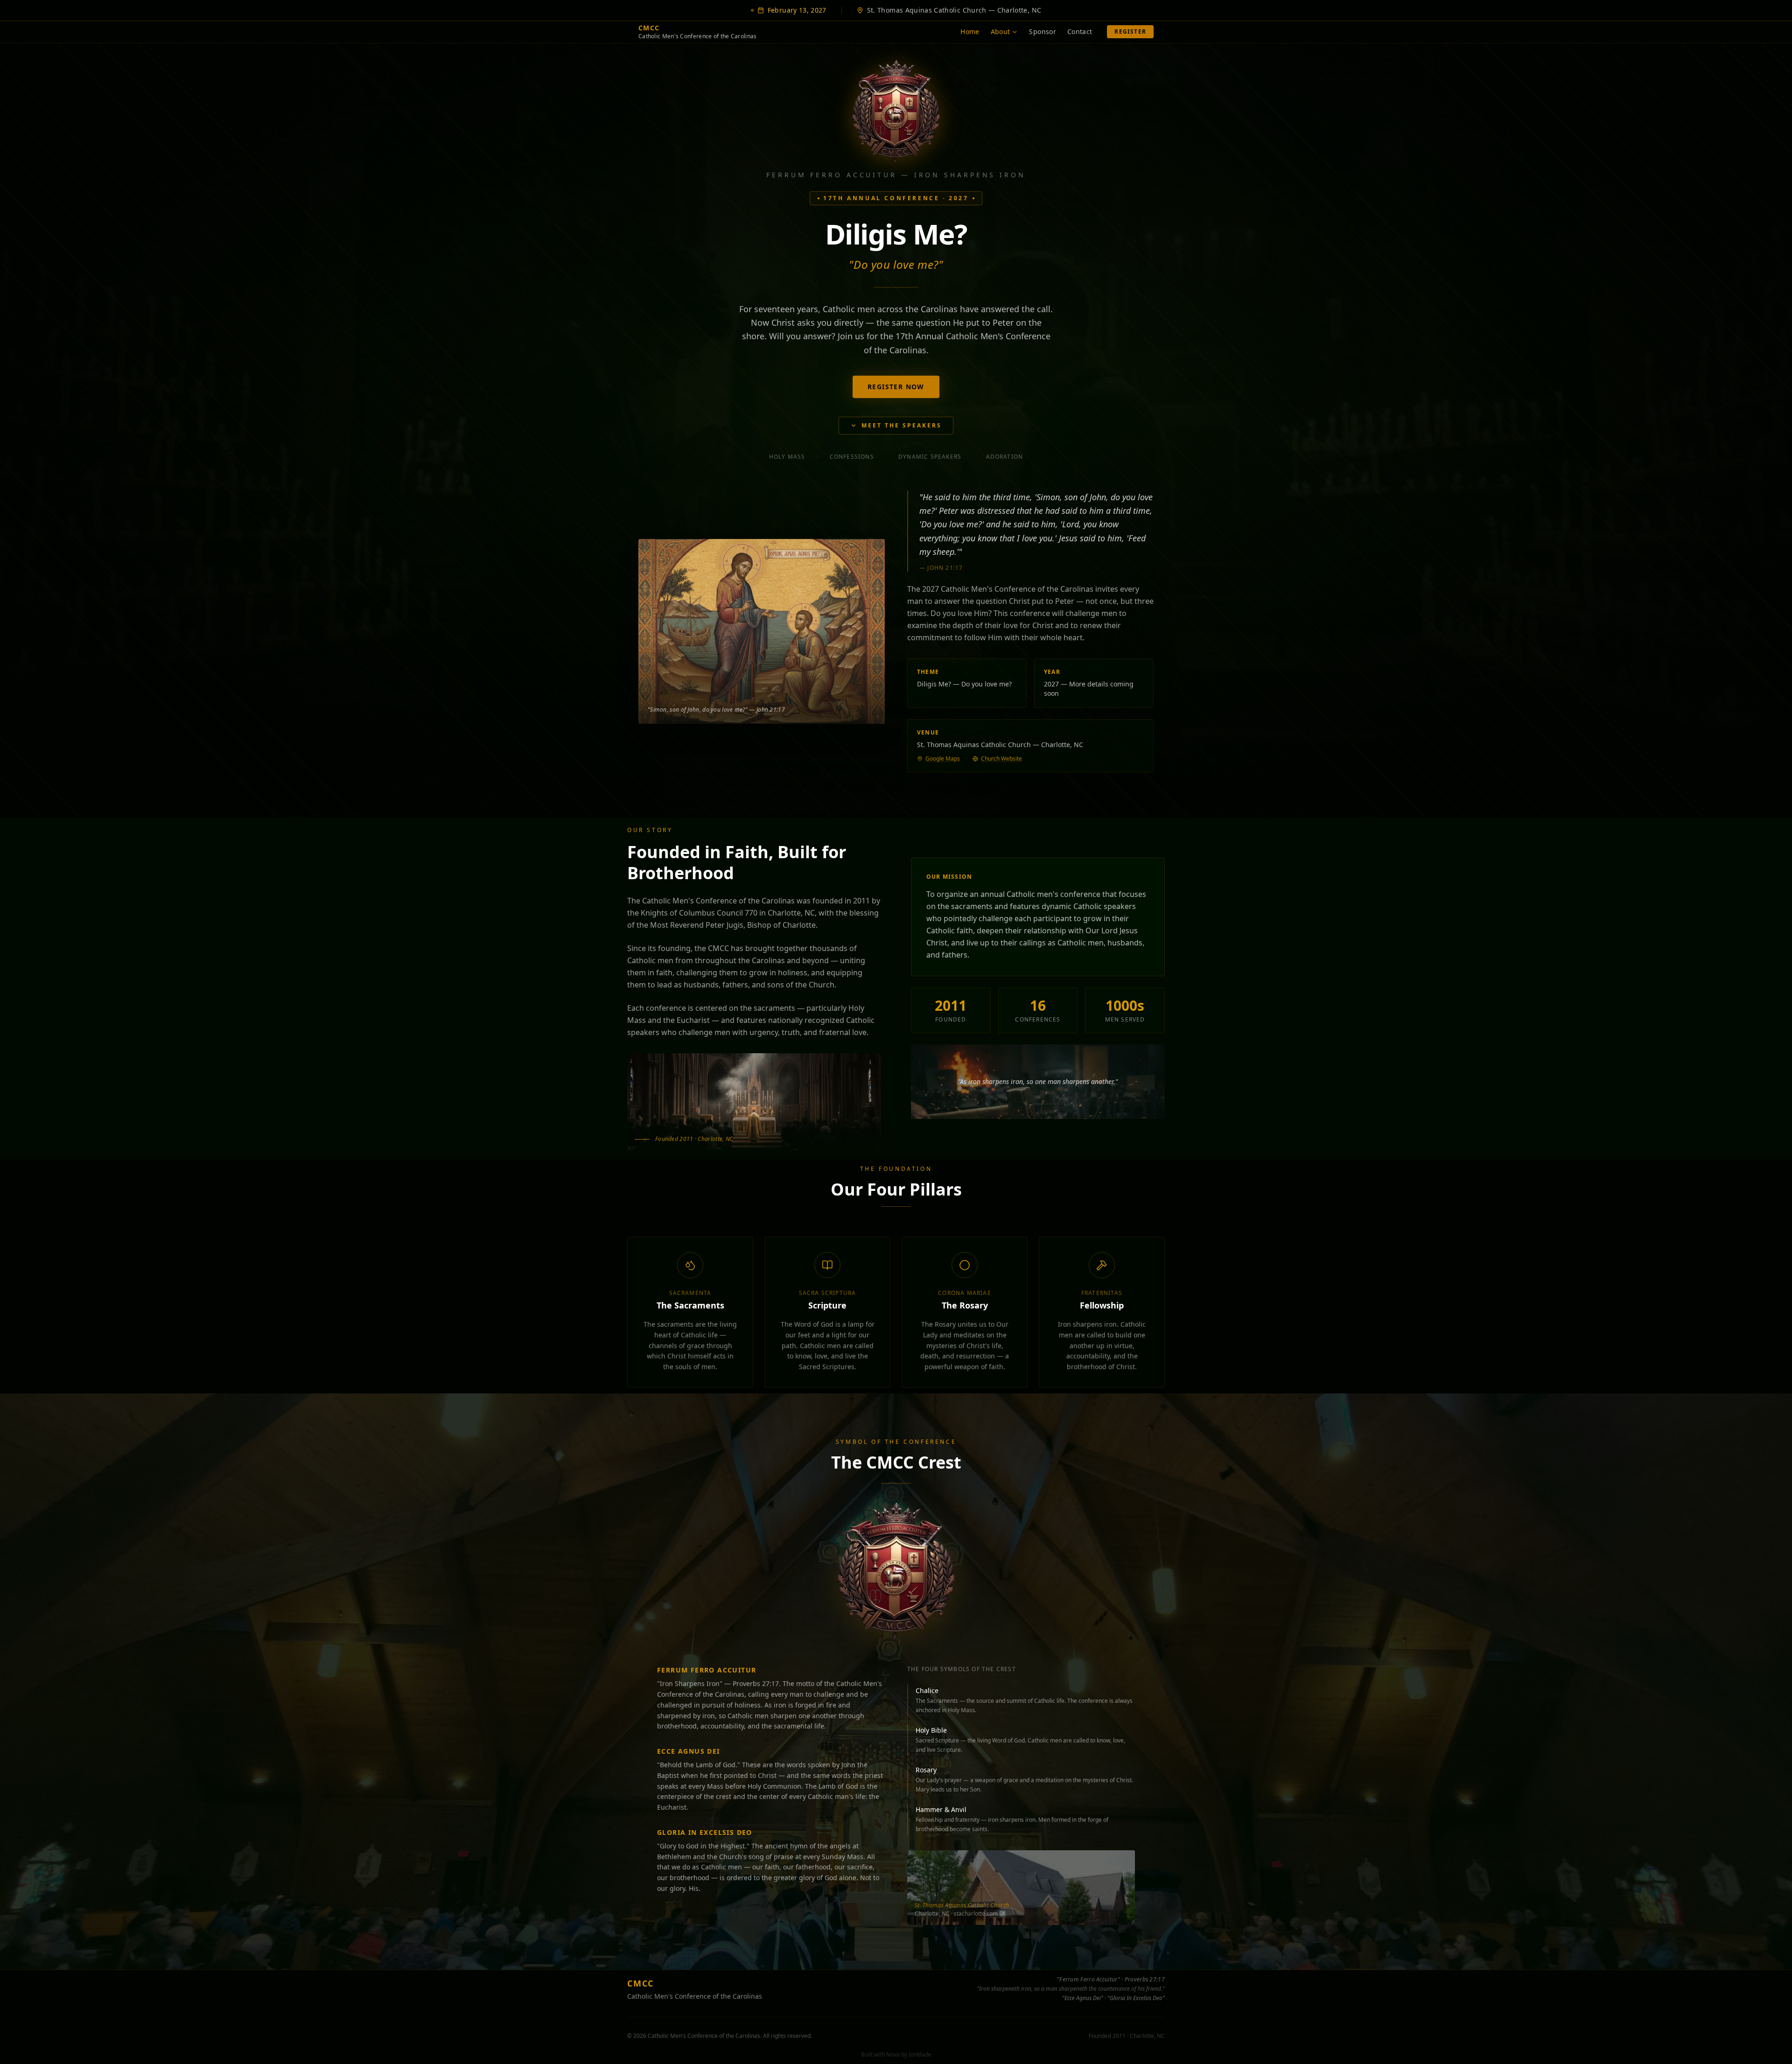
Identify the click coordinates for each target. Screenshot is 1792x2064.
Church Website (1001, 759)
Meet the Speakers (902, 425)
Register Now (896, 387)
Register (1130, 31)
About (1001, 31)
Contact (1080, 31)
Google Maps (943, 759)
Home (970, 31)
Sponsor (1042, 31)
